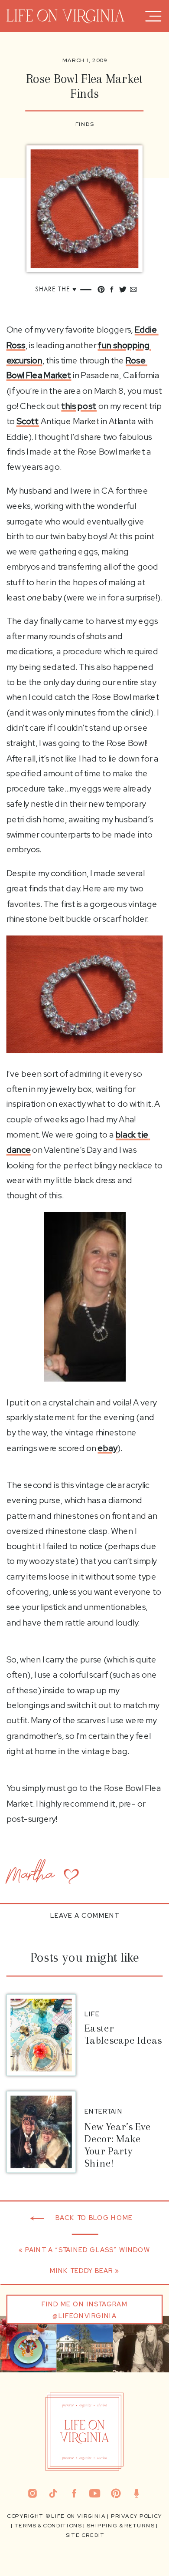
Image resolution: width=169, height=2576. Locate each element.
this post (79, 406)
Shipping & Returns (120, 2526)
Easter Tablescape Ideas (123, 2034)
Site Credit (85, 2535)
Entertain (104, 2111)
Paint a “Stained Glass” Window (88, 2250)
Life (92, 2014)
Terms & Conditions (48, 2526)
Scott (28, 422)
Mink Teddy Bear (81, 2271)
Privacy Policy (136, 2516)
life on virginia (78, 2516)
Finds (85, 124)
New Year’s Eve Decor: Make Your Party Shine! (118, 2145)
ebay (107, 1448)
